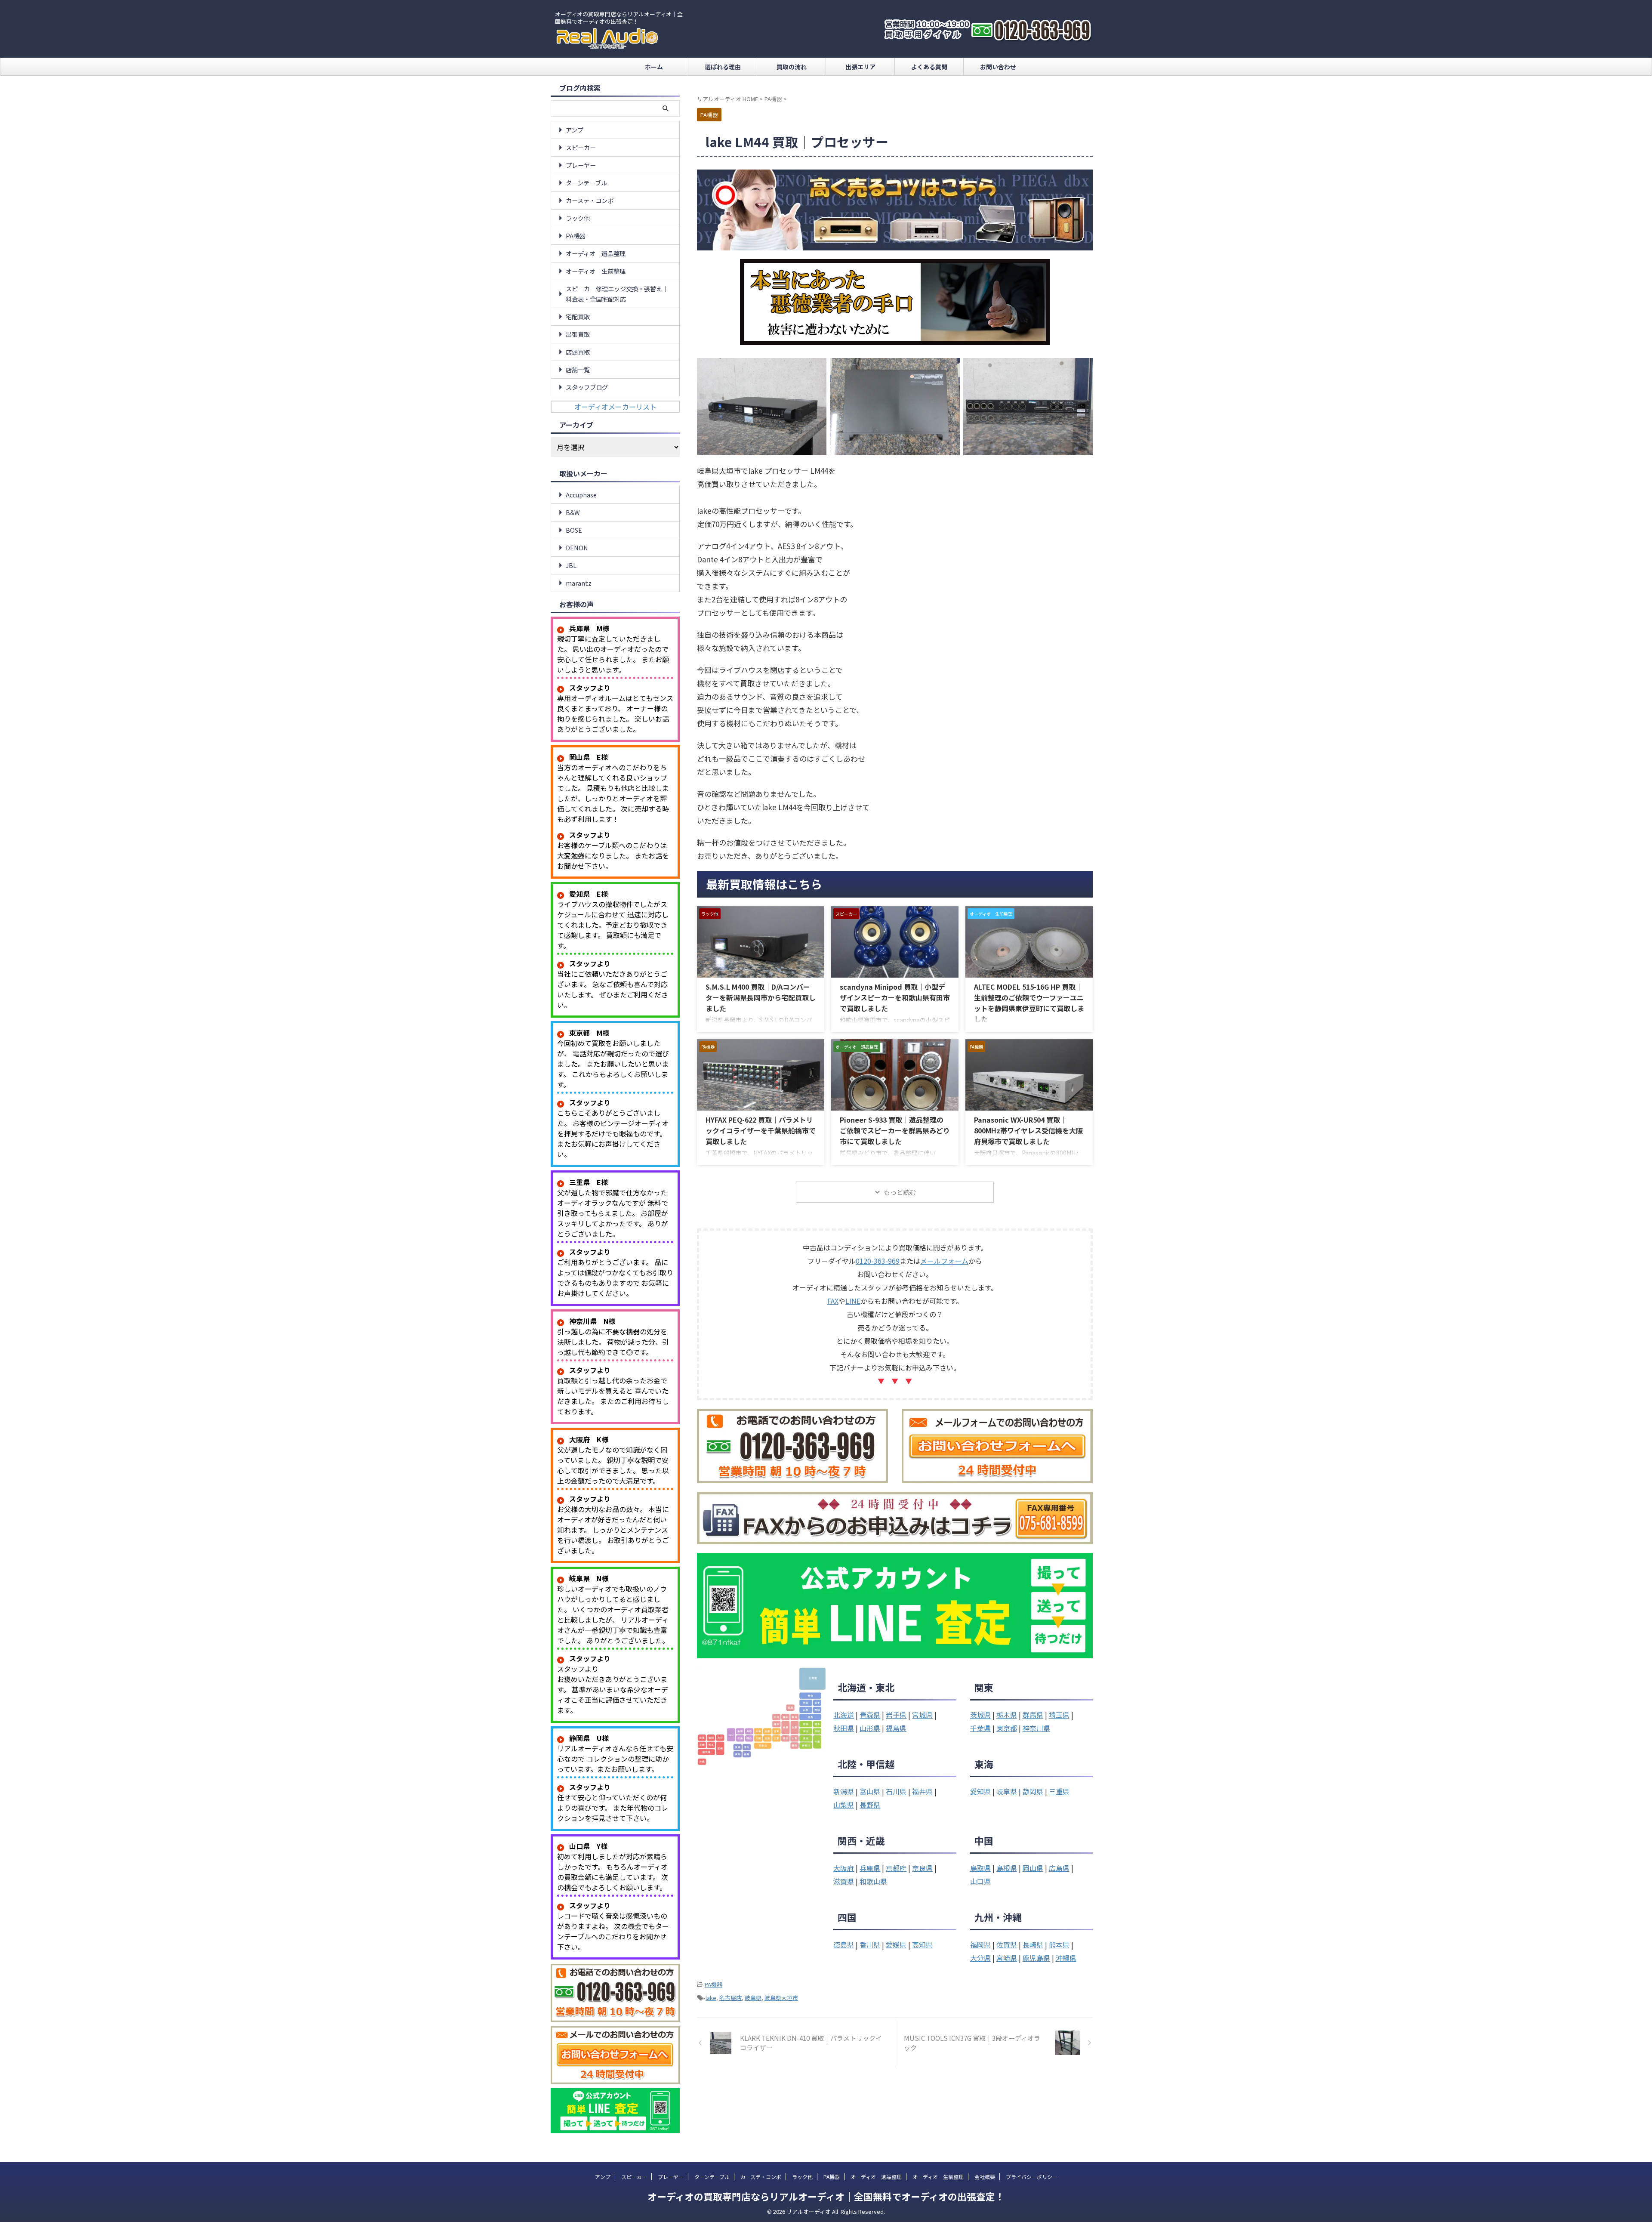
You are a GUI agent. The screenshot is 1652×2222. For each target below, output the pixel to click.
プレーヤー (581, 165)
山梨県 (844, 1805)
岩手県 (896, 1715)
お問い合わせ (998, 67)
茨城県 (980, 1715)
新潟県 (844, 1791)
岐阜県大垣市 (781, 1998)
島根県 (1007, 1868)
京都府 (896, 1868)
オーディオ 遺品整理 (596, 253)
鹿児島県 (1036, 1958)
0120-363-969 (878, 1261)
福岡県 (980, 1944)
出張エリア (860, 67)
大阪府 (844, 1868)
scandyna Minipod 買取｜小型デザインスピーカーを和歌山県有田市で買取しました (895, 997)
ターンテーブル (586, 183)
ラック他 (578, 218)
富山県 (870, 1791)
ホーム (654, 67)
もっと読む (900, 1192)
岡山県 (1033, 1868)
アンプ (575, 130)
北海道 (844, 1715)
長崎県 (1033, 1944)
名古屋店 (730, 1998)
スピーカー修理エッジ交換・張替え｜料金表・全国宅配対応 (617, 294)
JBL (571, 565)
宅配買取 (578, 316)
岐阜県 (1007, 1791)
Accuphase (581, 495)
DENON (577, 548)
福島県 (896, 1728)
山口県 (980, 1881)
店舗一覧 (578, 369)
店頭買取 (578, 352)
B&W (573, 512)
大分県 (980, 1958)
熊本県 (1059, 1944)
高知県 (922, 1944)
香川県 (870, 1944)
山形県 (870, 1728)
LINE (853, 1301)
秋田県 (844, 1728)
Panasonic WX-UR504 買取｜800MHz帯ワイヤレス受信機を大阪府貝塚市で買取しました (1028, 1130)
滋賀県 (844, 1881)
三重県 (1059, 1791)
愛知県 (980, 1791)
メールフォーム (944, 1261)
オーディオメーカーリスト (615, 407)
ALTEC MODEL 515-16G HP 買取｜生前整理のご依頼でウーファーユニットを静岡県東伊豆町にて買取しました (1029, 1003)
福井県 (922, 1791)
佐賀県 (1007, 1944)
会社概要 (985, 2177)
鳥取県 (980, 1868)
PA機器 (714, 1984)
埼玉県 (1059, 1715)
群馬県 (1033, 1715)
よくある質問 (929, 67)
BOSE (574, 530)
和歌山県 (873, 1881)
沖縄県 (1066, 1958)
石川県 (896, 1791)
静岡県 (1033, 1791)
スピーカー (581, 147)
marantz (579, 583)
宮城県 (922, 1715)
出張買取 (578, 334)
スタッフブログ (587, 387)
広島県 (1059, 1868)
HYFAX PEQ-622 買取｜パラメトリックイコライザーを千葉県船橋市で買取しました (761, 1130)
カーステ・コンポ (590, 200)
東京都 (1007, 1728)
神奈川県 (1036, 1728)
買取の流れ (792, 67)
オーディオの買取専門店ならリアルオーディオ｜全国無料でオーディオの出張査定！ (826, 2196)
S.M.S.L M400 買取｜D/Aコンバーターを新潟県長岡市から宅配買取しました (761, 997)
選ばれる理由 (723, 67)
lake (711, 1998)
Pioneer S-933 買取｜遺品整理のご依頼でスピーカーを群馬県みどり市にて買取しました (895, 1130)
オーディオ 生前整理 (596, 271)
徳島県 (844, 1944)
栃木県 (1007, 1715)
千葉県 (980, 1728)
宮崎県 (1007, 1958)
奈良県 (922, 1868)
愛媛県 (896, 1944)
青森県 (870, 1715)
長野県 (870, 1805)
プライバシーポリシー (1032, 2177)
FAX (833, 1301)
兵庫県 (870, 1868)
